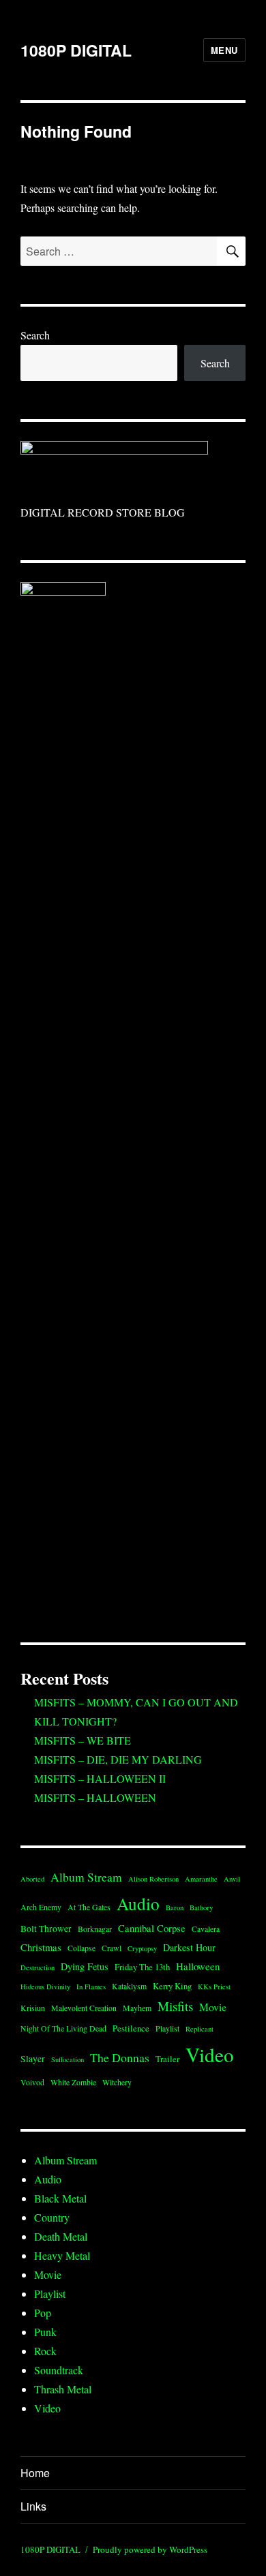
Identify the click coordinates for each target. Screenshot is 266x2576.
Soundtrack (59, 2370)
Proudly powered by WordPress (150, 2549)
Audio (138, 1903)
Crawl (112, 1948)
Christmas (41, 1947)
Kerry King (172, 1986)
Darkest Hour (189, 1947)
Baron (175, 1907)
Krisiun (33, 2008)
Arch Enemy (41, 1907)
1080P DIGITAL (76, 50)
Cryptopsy (142, 1948)
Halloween (198, 1966)
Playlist (167, 2028)
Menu (224, 50)
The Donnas (120, 2057)
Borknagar (95, 1929)
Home (35, 2473)
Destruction (38, 1967)
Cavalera (206, 1929)
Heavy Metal (62, 2255)
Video (210, 2054)
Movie (213, 2007)
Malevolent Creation (84, 2008)
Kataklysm (129, 1986)
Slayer (33, 2059)
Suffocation (68, 2059)
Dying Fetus (85, 1966)
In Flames (91, 1987)
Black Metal (60, 2198)
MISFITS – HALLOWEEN (95, 1797)
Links (33, 2506)
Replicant (199, 2029)
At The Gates (89, 1907)
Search (35, 335)
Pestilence (131, 2028)
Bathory (201, 1907)
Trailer (167, 2059)
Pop (43, 2313)
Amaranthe (201, 1879)
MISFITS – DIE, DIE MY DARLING (118, 1759)
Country (52, 2217)
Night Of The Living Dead (63, 2028)
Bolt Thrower (46, 1929)
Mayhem (137, 2008)
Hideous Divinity (45, 1987)
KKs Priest (214, 1987)
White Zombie (73, 2082)
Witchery (117, 2082)
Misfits (175, 2006)
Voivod (32, 2082)
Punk (45, 2332)
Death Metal (61, 2236)
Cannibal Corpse (152, 1928)
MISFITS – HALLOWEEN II (100, 1778)
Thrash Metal (63, 2389)
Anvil (232, 1879)
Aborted (32, 1879)
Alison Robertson (153, 1879)
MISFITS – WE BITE (83, 1740)
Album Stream (86, 1877)
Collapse (82, 1948)
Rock (45, 2351)
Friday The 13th (142, 1967)
